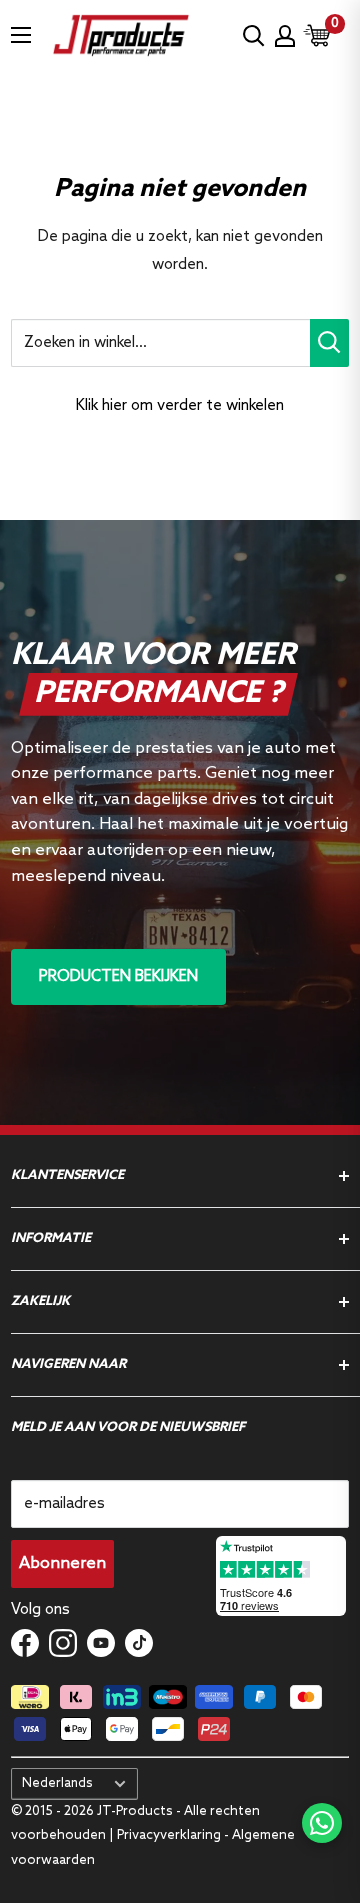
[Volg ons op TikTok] (139, 1643)
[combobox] (160, 343)
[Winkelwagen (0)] (318, 35)
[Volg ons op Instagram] (63, 1643)
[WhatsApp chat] (322, 1823)
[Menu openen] (21, 35)
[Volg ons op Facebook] (25, 1643)
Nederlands (57, 1783)
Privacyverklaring (169, 1835)
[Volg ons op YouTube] (101, 1643)
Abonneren (62, 1563)
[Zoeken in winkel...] (329, 343)
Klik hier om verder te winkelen (180, 406)
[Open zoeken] (254, 36)
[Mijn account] (285, 36)
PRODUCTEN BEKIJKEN (118, 977)
